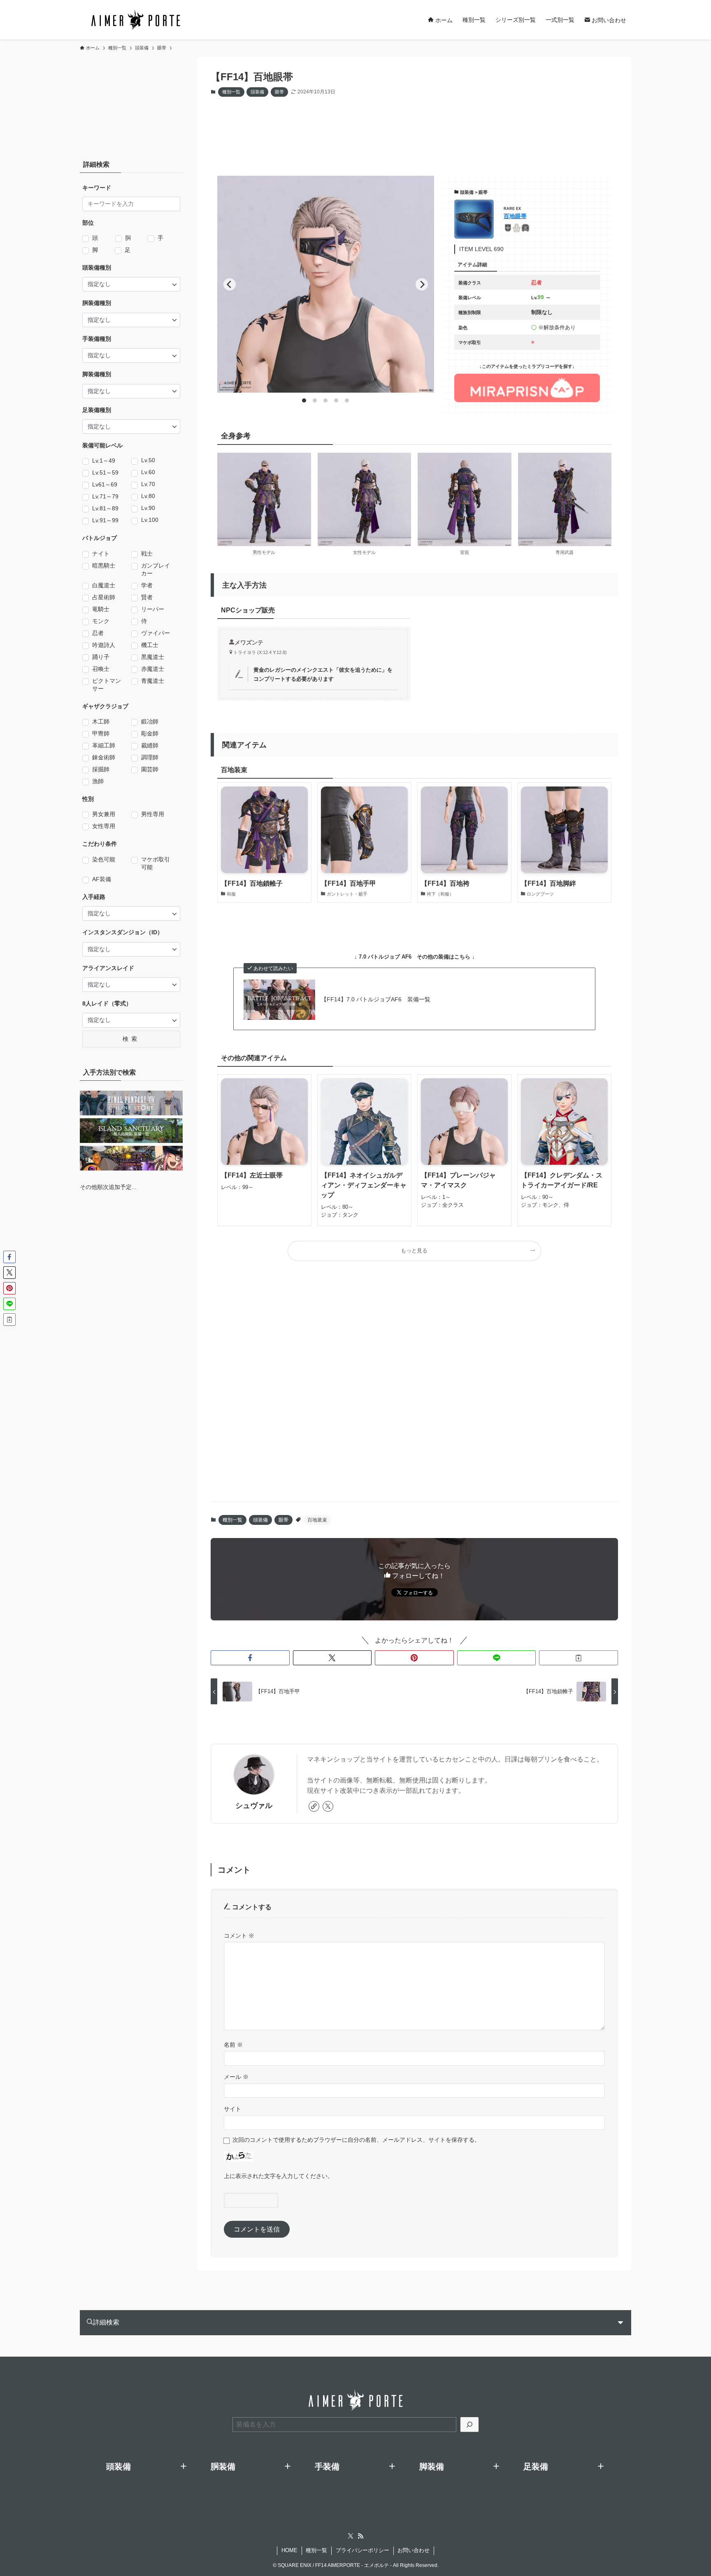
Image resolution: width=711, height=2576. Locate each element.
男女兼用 (104, 814)
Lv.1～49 (104, 461)
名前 (233, 2045)
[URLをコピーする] (579, 1658)
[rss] (360, 2536)
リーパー (153, 609)
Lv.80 (148, 496)
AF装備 (102, 879)
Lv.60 (148, 472)
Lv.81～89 (105, 508)
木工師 (101, 721)
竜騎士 (101, 609)
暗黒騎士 (104, 565)
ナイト (101, 554)
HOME (289, 2550)
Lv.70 (148, 484)
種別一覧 (231, 92)
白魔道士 (104, 585)
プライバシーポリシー (362, 2550)
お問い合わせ (414, 2550)
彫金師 (150, 733)
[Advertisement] (408, 128)
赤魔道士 (153, 669)
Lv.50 (148, 460)
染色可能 (104, 859)
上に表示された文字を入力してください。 (279, 2176)
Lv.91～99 (105, 520)
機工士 (150, 645)
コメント (239, 1936)
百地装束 (317, 1520)
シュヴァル (254, 1806)
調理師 (150, 757)
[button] (250, 1658)
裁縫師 (150, 745)
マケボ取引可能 (156, 863)
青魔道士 (153, 681)
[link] (314, 1806)
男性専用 (153, 814)
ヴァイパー (156, 633)
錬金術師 (104, 757)
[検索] (469, 2425)
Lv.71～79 (105, 496)
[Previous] (230, 284)
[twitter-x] (328, 1806)
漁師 (98, 781)
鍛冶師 (150, 721)
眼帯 (279, 92)
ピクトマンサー (107, 685)
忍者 (98, 633)
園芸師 (150, 769)
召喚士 (101, 669)
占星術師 (104, 597)
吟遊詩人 (104, 645)
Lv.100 (150, 520)
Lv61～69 (105, 484)
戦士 (147, 554)
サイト (232, 2109)
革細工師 (104, 745)
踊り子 (101, 657)
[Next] (422, 284)
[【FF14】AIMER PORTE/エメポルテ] (135, 20)
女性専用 (104, 826)
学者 (147, 585)
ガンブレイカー (156, 569)
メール (236, 2077)
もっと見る (414, 1251)
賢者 (147, 597)
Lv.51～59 (105, 472)
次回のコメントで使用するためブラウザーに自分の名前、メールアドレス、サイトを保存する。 (356, 2140)
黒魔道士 (153, 657)
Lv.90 (148, 508)
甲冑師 (101, 733)
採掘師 (101, 769)
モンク (101, 621)
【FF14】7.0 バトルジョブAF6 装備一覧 (376, 999)
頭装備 (257, 92)
